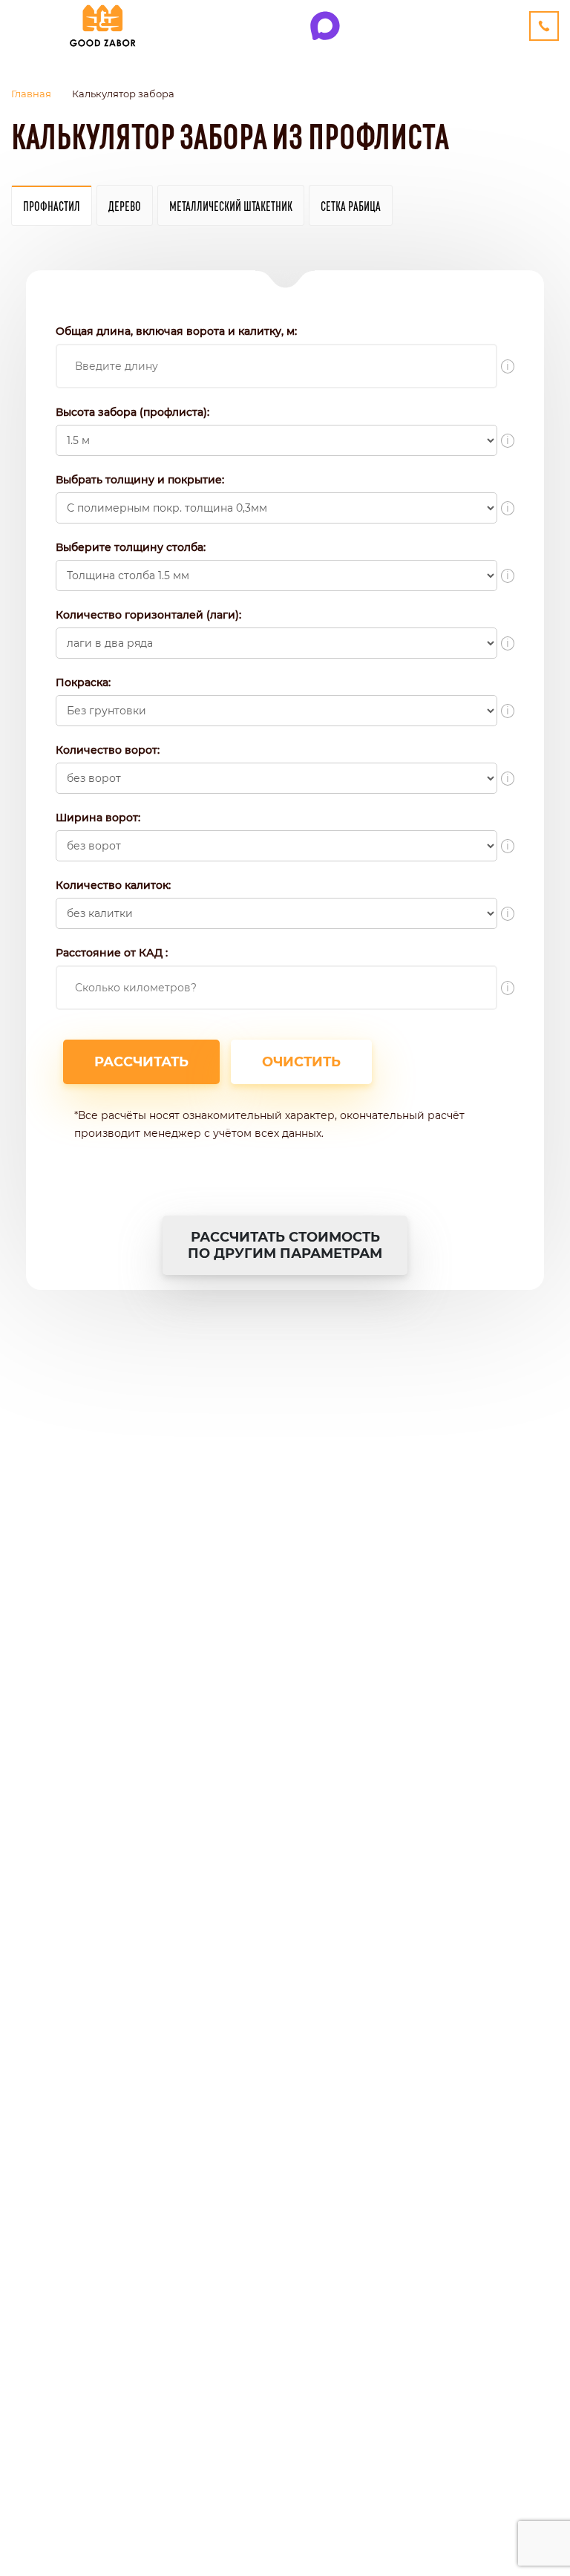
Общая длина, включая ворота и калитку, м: (176, 331)
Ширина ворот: (98, 818)
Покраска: (83, 682)
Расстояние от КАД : (112, 953)
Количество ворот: (108, 750)
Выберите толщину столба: (131, 547)
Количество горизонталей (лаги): (148, 615)
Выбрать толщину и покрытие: (140, 480)
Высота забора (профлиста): (132, 412)
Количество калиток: (113, 885)
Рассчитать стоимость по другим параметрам (285, 1245)
